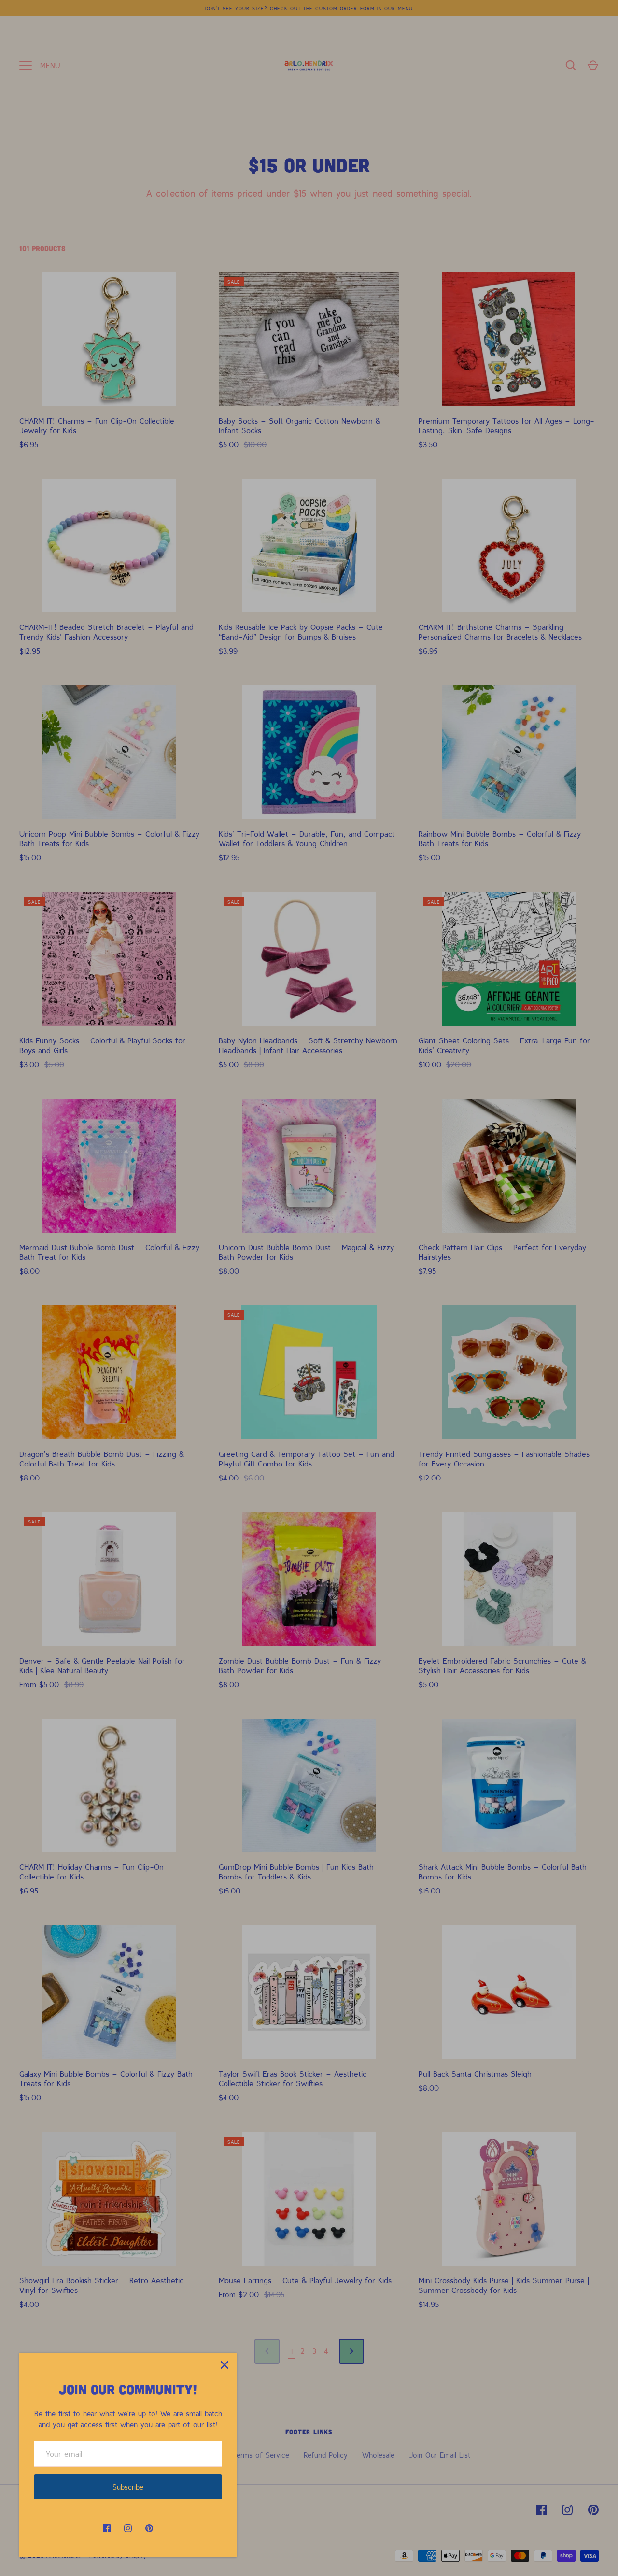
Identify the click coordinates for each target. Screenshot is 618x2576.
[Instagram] (128, 2528)
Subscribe (128, 2487)
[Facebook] (107, 2528)
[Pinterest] (149, 2528)
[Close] (225, 2365)
